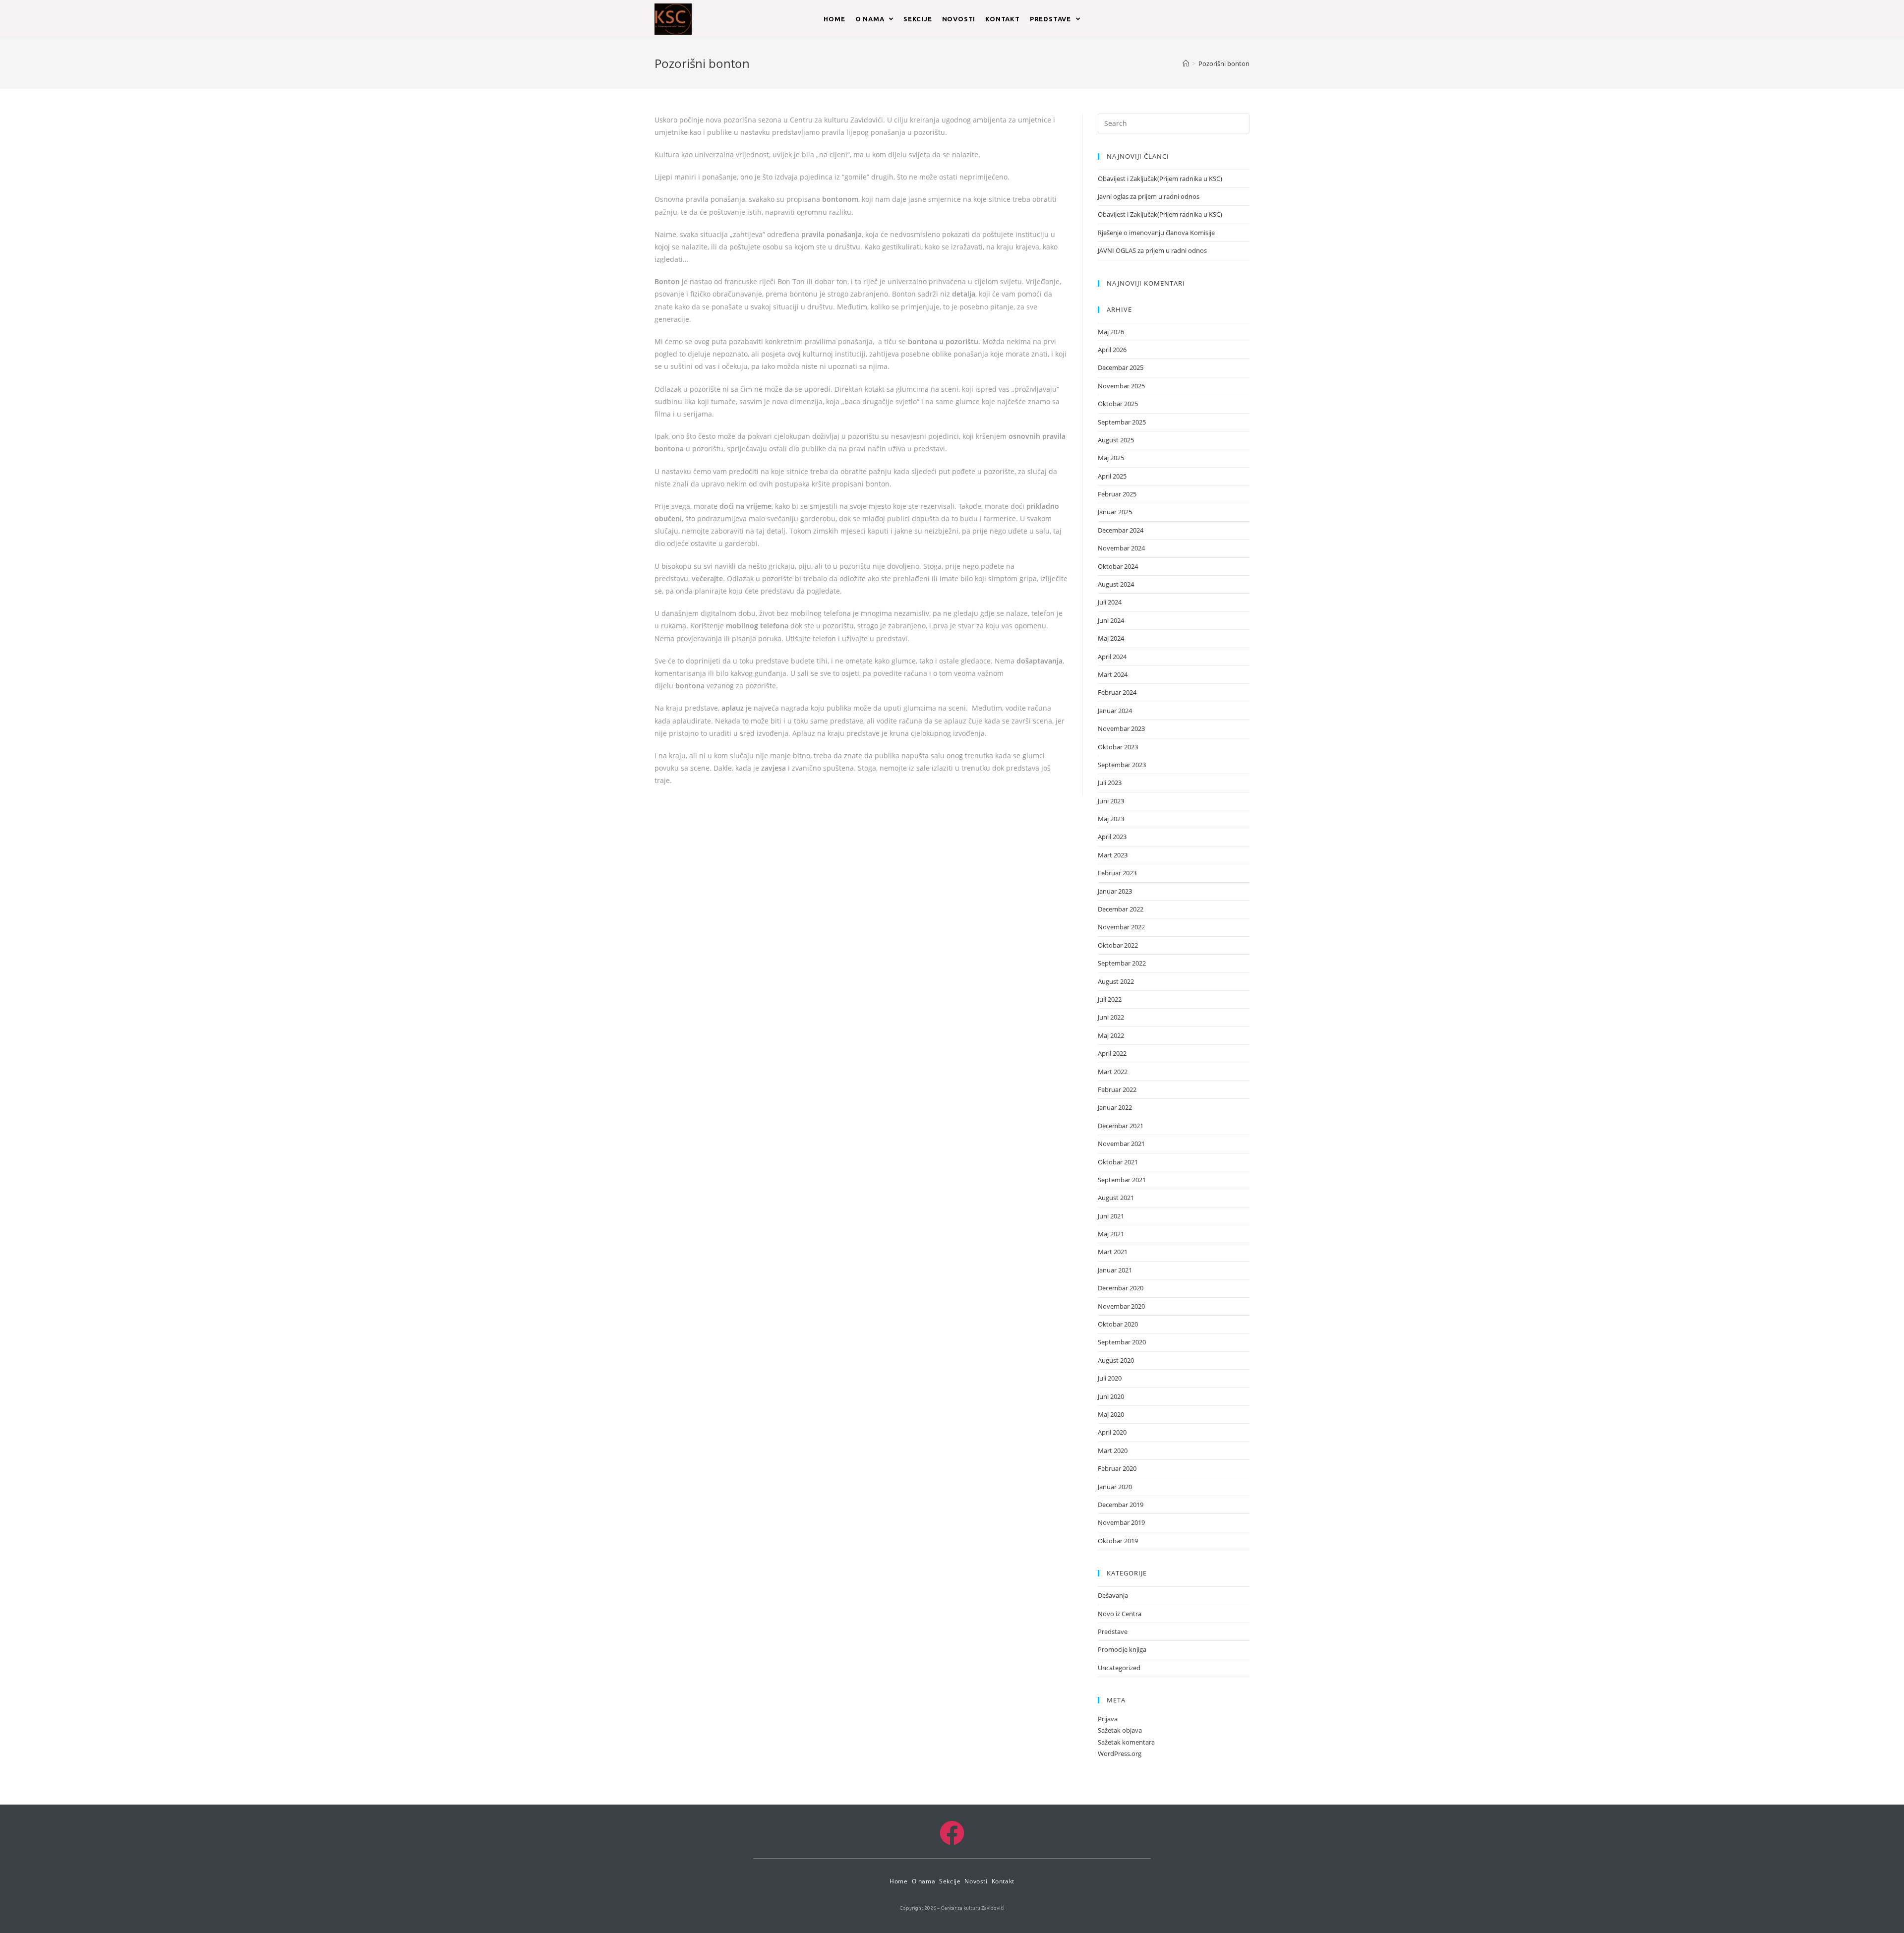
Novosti (976, 1881)
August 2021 (1116, 1198)
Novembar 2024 (1121, 548)
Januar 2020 (1115, 1487)
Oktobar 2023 (1118, 747)
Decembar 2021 (1121, 1126)
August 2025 (1116, 440)
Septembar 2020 (1122, 1342)
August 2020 (1116, 1360)
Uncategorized (1119, 1668)
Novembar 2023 (1121, 728)
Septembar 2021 (1122, 1180)
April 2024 (1112, 657)
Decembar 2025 (1121, 367)
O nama (924, 1881)
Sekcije (950, 1881)
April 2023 (1112, 837)
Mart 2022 (1113, 1072)
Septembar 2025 (1122, 422)
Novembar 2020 (1121, 1306)
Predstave (1113, 1631)
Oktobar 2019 (1118, 1541)
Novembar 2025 (1121, 386)
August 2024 (1116, 584)
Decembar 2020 (1121, 1288)
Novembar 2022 (1121, 927)
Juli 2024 (1110, 602)
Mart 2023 (1113, 855)
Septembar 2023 (1122, 765)
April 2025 (1112, 476)
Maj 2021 (1111, 1234)
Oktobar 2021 (1118, 1162)
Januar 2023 (1115, 891)
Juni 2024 (1111, 620)
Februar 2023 (1117, 873)
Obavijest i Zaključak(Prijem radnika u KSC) (1160, 179)
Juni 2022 (1111, 1017)
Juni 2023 (1111, 801)
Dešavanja (1113, 1595)
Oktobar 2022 (1118, 945)
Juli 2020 (1110, 1378)
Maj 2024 (1111, 638)
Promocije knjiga (1122, 1649)
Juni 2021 (1111, 1216)
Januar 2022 (1115, 1107)
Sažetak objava (1120, 1730)
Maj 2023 (1111, 819)
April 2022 (1112, 1053)
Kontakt (1003, 1881)
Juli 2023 (1110, 783)
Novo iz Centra (1120, 1614)
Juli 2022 (1110, 999)
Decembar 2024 (1121, 530)
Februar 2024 (1117, 692)
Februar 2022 (1117, 1089)
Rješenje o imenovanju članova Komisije (1156, 233)
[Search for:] (1174, 122)
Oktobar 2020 (1118, 1324)
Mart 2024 (1113, 674)
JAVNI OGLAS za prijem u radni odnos (1152, 250)
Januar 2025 (1115, 512)
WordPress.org (1120, 1753)
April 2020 (1112, 1432)
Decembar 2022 (1121, 909)
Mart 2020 (1113, 1450)
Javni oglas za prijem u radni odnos (1149, 196)
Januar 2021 (1115, 1270)
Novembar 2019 (1121, 1522)
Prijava (1108, 1719)
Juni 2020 (1111, 1396)
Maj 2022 (1111, 1035)
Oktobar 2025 (1118, 404)
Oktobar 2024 (1118, 566)
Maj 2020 (1111, 1414)
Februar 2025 (1117, 494)
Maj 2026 (1111, 332)
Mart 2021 (1113, 1252)
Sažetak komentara (1126, 1742)
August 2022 (1116, 981)
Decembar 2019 (1121, 1505)
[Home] (1186, 63)
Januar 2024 (1115, 711)
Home (898, 1881)
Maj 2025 (1111, 458)
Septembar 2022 (1122, 963)
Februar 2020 (1117, 1468)
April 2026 (1112, 350)
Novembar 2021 (1121, 1144)
